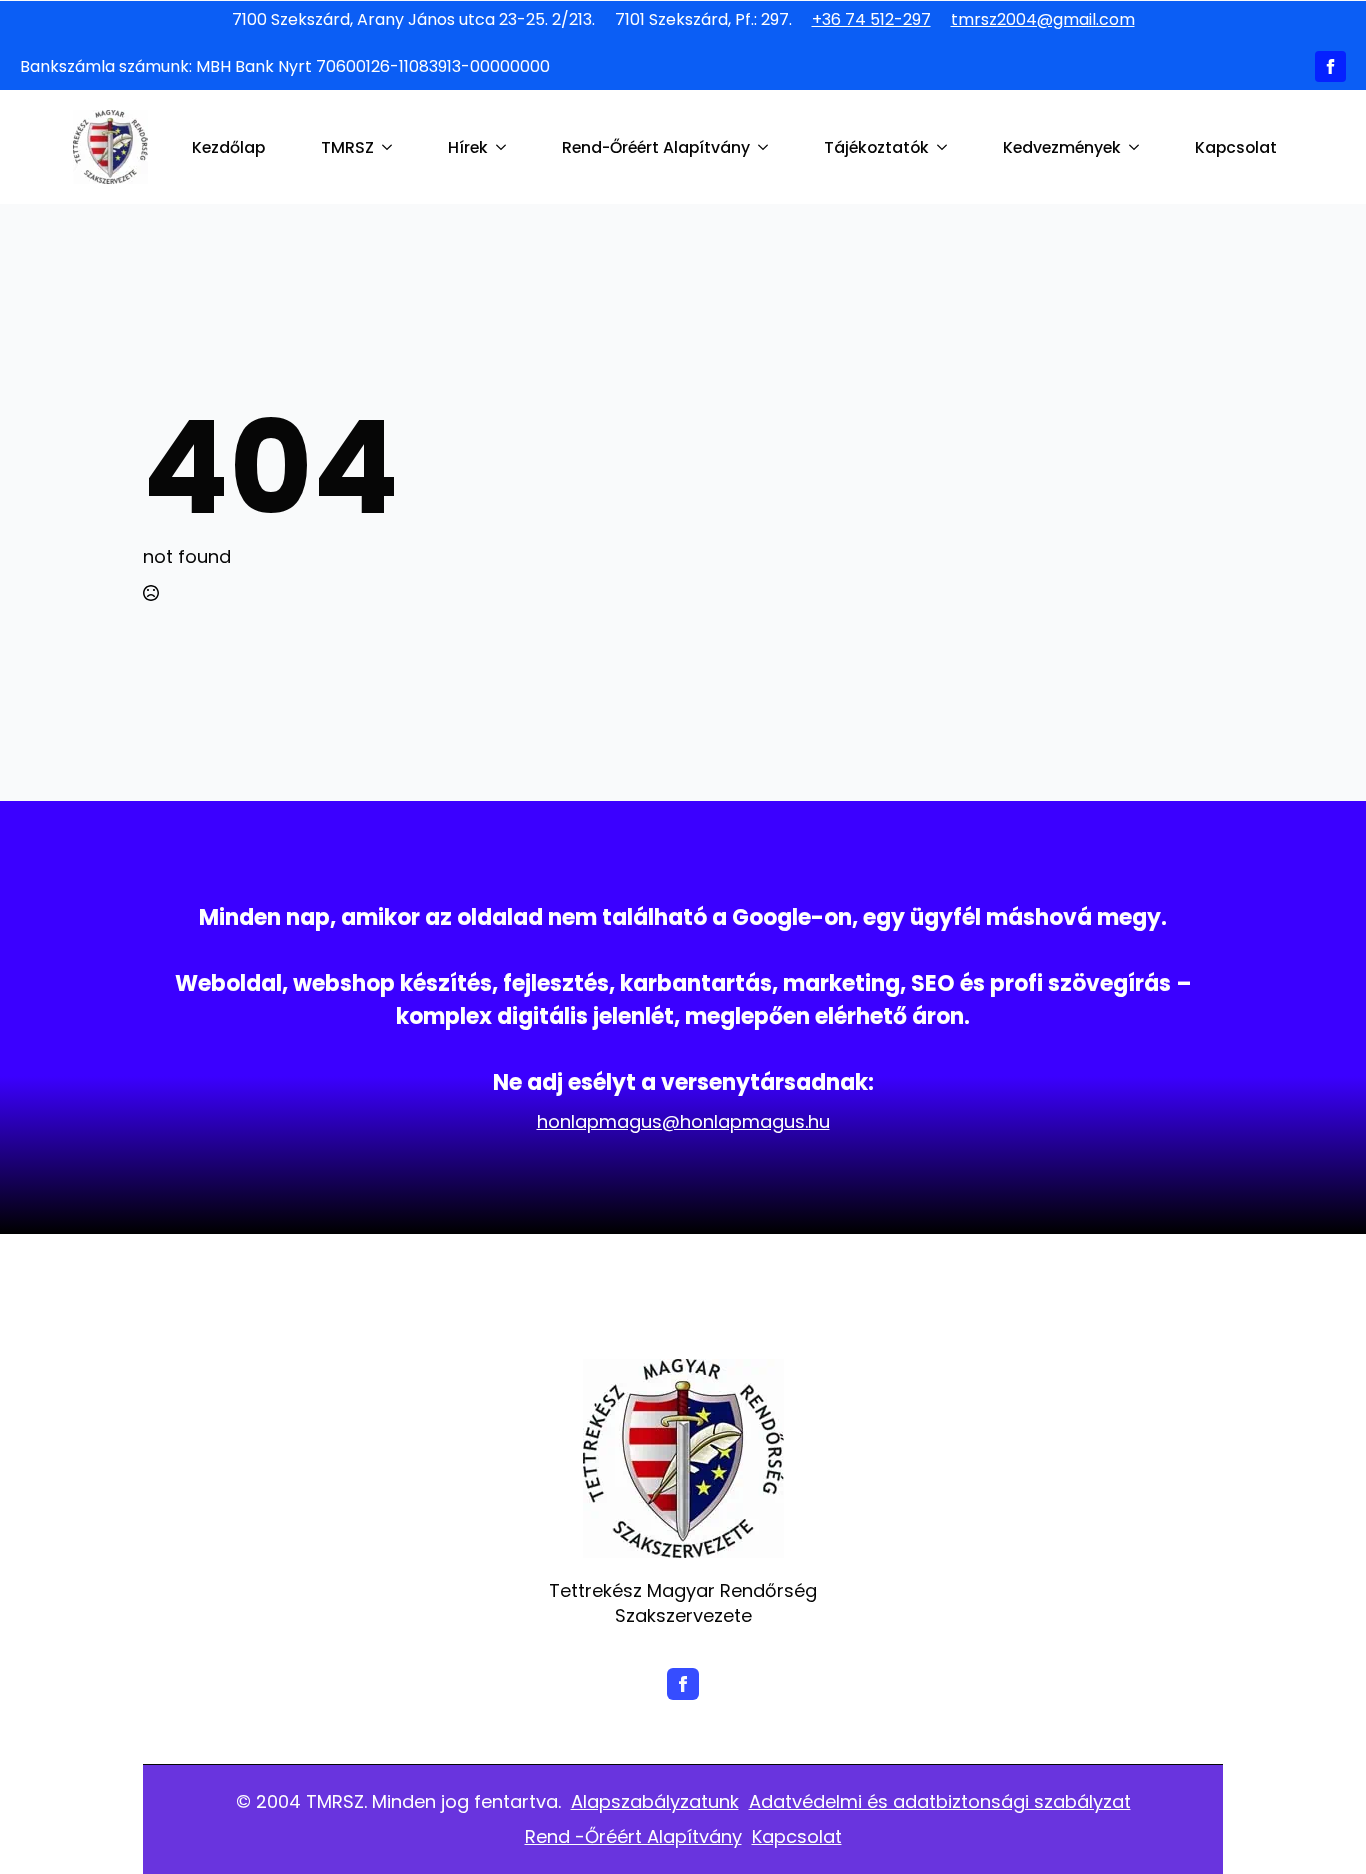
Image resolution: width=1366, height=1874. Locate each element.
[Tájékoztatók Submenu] (946, 148)
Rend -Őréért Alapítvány (633, 1836)
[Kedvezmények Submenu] (1138, 148)
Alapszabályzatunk (655, 1801)
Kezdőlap (228, 147)
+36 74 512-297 (871, 20)
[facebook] (1330, 66)
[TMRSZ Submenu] (391, 148)
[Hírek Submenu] (505, 148)
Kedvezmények (1062, 147)
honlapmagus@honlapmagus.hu (683, 1121)
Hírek (468, 147)
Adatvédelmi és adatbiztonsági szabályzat (940, 1801)
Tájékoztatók (876, 147)
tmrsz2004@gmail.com (1043, 20)
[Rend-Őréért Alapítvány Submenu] (767, 148)
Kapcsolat (1236, 147)
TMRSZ (347, 147)
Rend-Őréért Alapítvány (656, 147)
